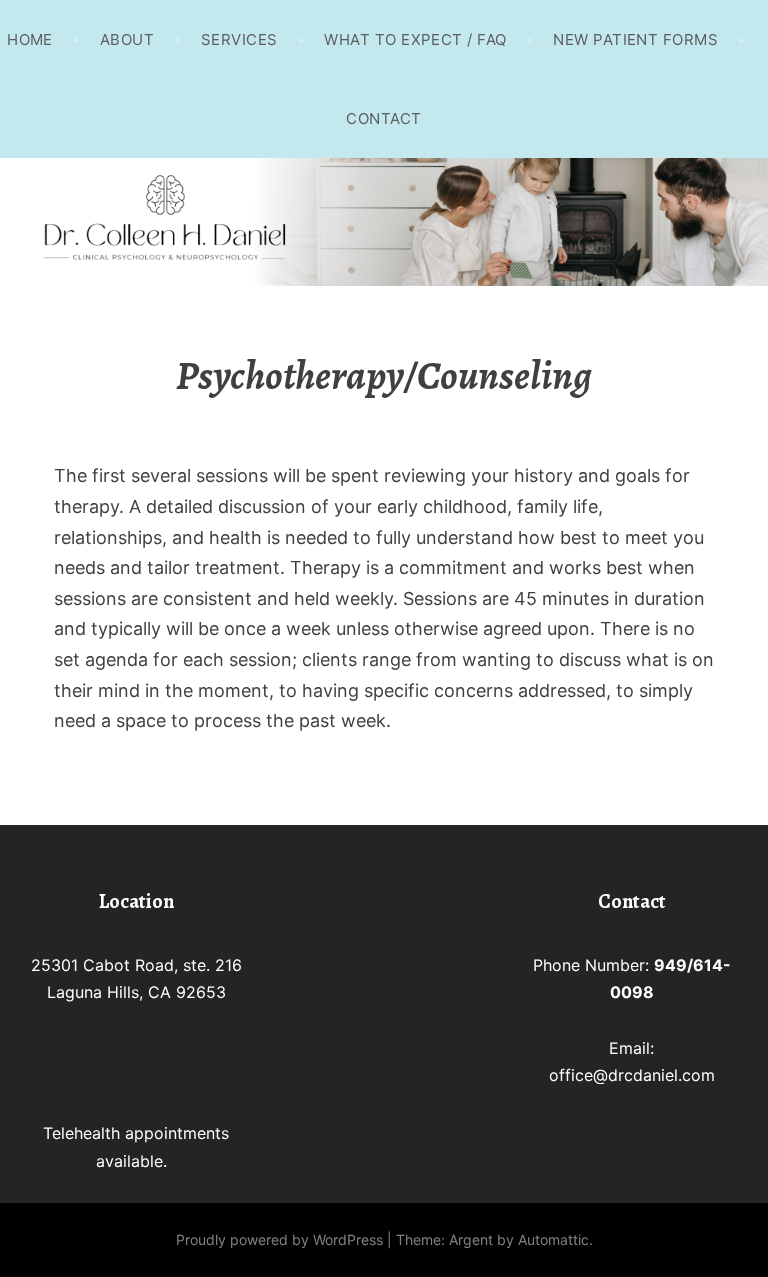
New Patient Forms (635, 39)
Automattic (553, 1239)
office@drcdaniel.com (632, 1075)
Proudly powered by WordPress (279, 1239)
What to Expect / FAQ (415, 39)
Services (239, 39)
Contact (383, 118)
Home (30, 39)
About (127, 39)
